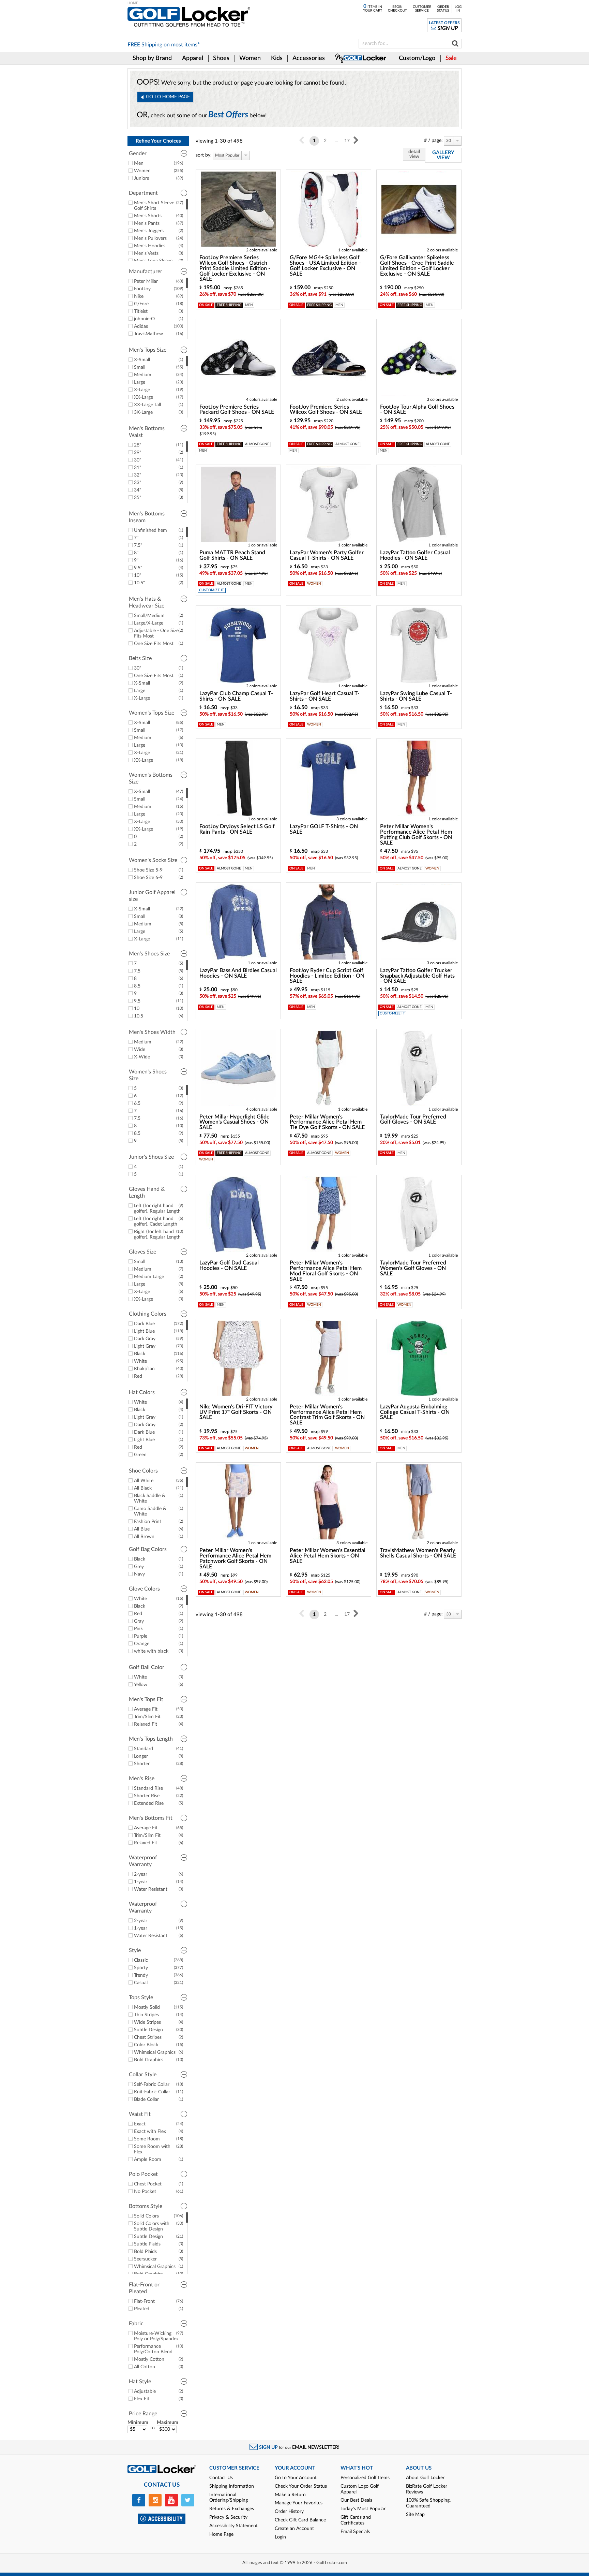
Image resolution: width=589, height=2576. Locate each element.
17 (347, 141)
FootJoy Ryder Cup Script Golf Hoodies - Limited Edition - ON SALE (327, 976)
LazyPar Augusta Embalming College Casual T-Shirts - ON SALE (415, 1412)
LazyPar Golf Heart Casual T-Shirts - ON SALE (325, 696)
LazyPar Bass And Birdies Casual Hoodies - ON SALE (238, 973)
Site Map (415, 2515)
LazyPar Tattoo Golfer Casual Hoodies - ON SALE (415, 555)
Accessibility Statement (233, 2526)
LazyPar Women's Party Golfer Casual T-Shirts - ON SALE (327, 555)
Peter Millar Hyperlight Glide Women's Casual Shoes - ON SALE (235, 1122)
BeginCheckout (397, 9)
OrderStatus (443, 9)
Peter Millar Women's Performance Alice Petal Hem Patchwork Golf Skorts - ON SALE (235, 1558)
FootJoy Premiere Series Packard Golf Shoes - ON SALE (237, 410)
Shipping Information (232, 2486)
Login (280, 2537)
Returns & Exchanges (232, 2509)
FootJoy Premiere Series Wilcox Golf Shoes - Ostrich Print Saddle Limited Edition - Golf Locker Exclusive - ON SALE (235, 268)
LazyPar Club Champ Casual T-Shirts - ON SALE (236, 696)
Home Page (221, 2534)
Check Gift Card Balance (300, 2520)
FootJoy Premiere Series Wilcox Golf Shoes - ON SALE (326, 410)
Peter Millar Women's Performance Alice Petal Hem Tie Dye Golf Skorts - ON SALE (327, 1122)
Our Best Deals (356, 2500)
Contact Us (221, 2478)
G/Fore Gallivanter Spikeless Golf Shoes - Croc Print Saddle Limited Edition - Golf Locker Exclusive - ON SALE (417, 266)
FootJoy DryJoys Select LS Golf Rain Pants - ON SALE (237, 829)
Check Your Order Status (301, 2486)
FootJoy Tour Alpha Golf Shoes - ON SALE (417, 410)
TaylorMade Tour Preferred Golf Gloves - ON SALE (413, 1119)
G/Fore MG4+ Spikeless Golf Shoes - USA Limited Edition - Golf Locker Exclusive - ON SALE (325, 266)
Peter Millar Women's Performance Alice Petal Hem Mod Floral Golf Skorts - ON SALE (326, 1271)
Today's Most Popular (363, 2509)
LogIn (458, 9)
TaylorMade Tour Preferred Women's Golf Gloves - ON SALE (413, 1268)
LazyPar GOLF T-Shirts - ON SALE (324, 829)
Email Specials (355, 2532)
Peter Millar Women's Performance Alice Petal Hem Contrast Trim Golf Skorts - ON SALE (327, 1415)
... (336, 141)
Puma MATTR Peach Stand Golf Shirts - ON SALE (232, 555)
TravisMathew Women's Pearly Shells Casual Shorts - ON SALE (418, 1553)
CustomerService (422, 9)
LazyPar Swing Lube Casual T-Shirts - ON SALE (416, 696)
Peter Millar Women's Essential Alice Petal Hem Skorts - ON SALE (328, 1556)
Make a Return (290, 2495)
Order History (289, 2512)
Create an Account (294, 2529)
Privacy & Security (228, 2517)
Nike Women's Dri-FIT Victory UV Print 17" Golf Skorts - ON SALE (236, 1412)
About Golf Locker (425, 2478)
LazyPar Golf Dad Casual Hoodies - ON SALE (229, 1265)
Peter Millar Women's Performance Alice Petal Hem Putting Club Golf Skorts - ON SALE (416, 835)
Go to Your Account (296, 2478)
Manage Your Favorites (299, 2503)
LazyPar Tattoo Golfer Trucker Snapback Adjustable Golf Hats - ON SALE (417, 976)
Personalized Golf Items (365, 2478)
